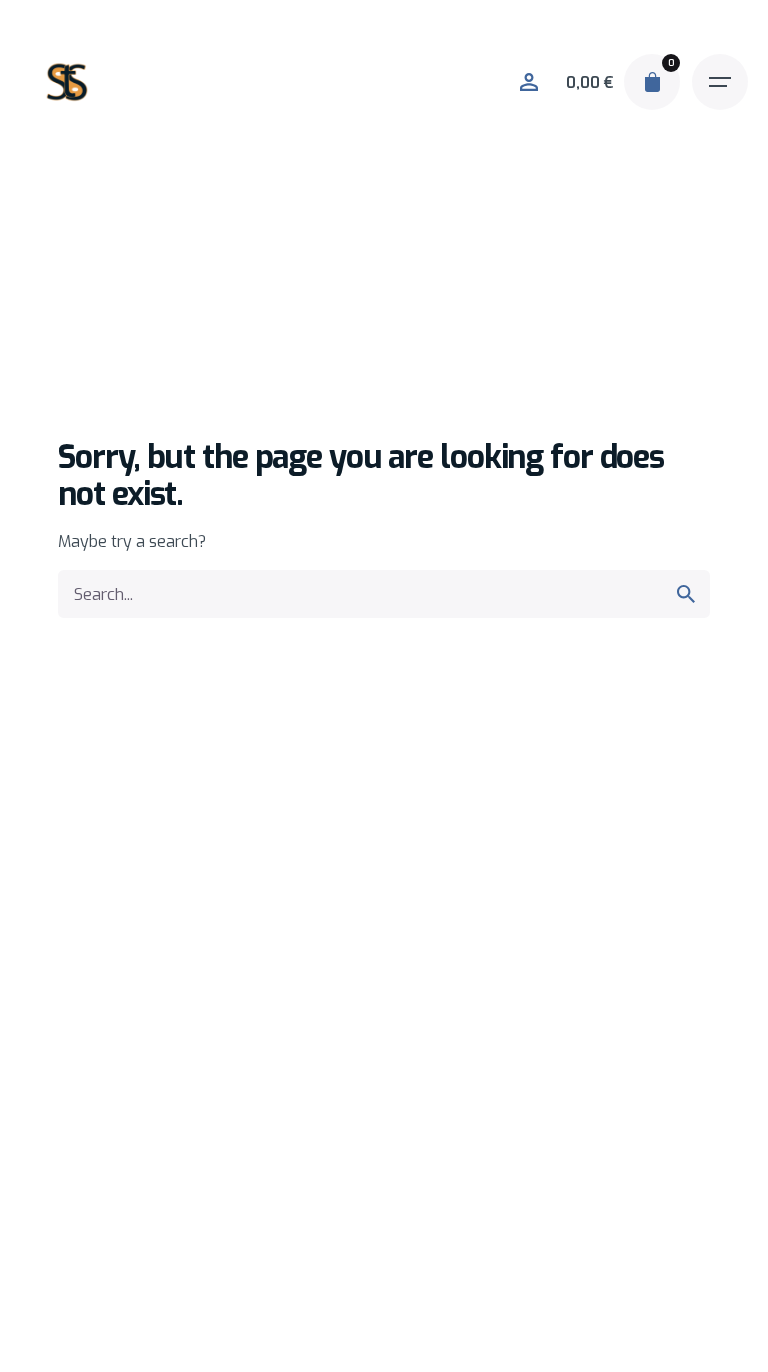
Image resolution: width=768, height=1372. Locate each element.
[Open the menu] (720, 82)
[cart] (652, 82)
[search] (686, 594)
